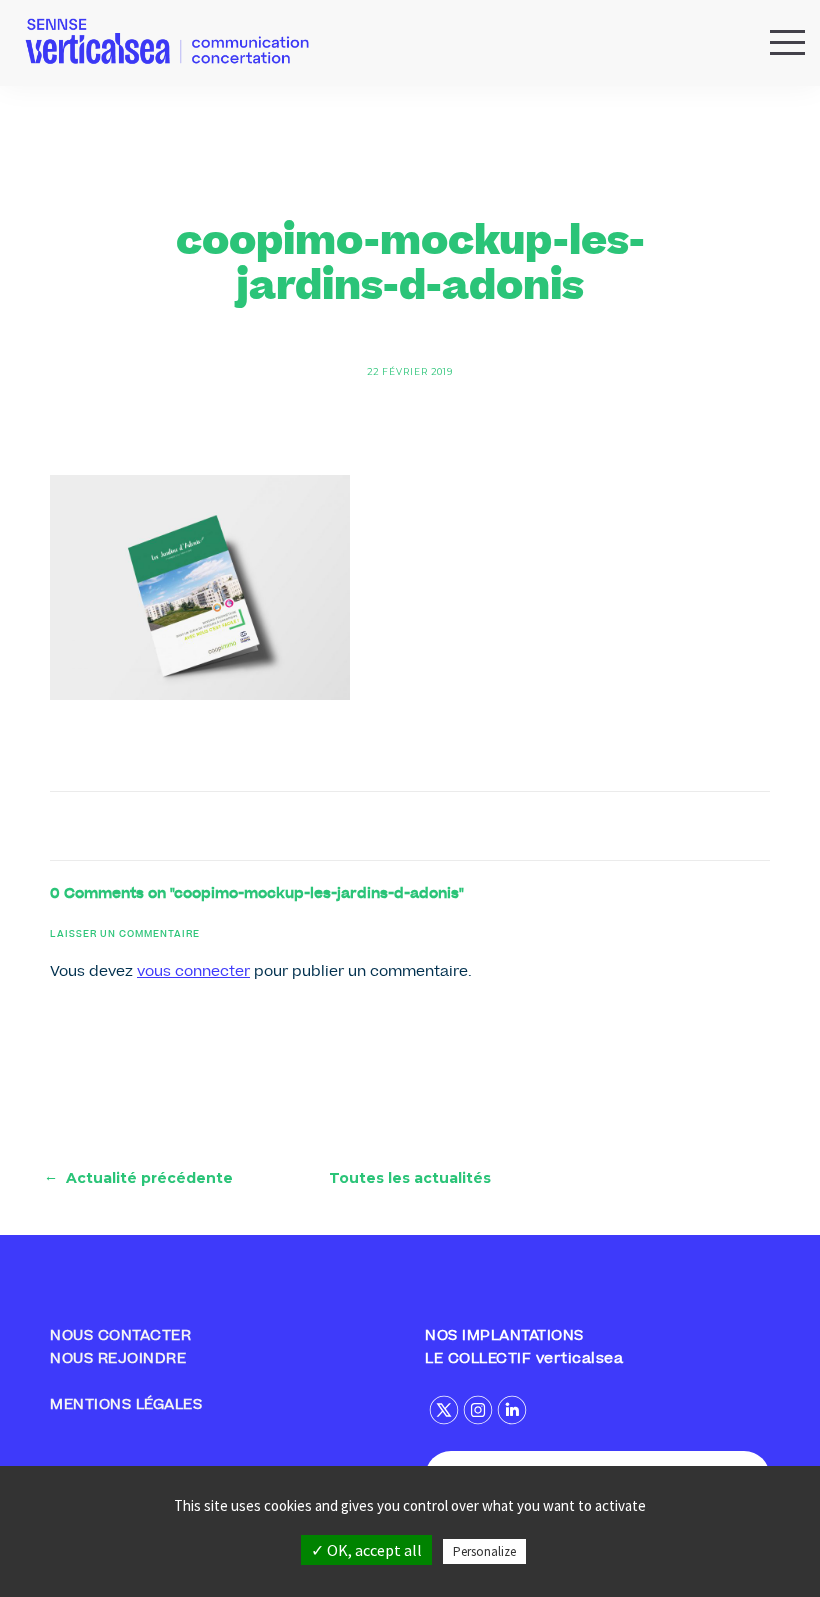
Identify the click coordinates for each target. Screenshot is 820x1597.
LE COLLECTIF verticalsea (524, 1360)
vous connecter (193, 973)
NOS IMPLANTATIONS (504, 1337)
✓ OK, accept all (366, 1550)
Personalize (484, 1551)
